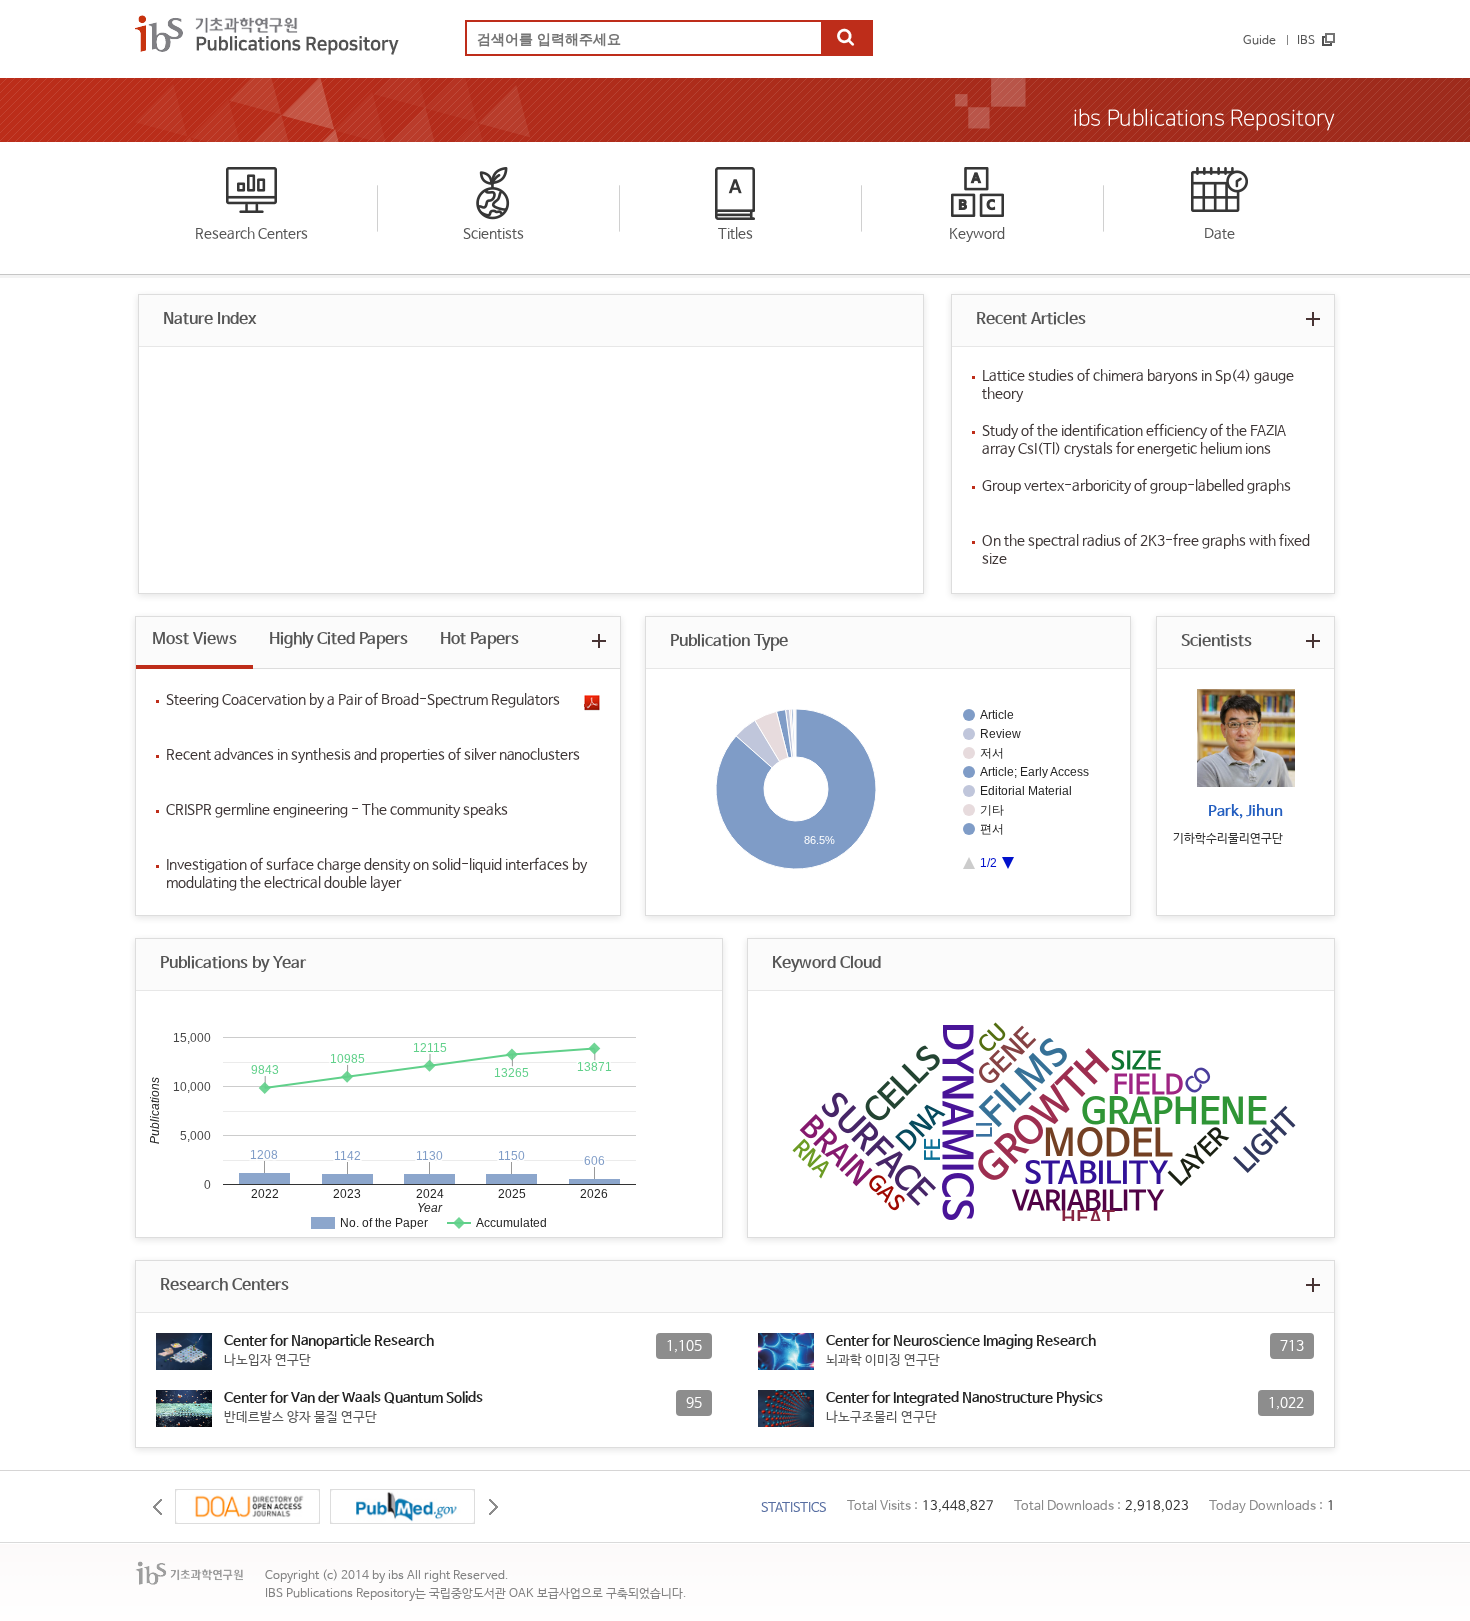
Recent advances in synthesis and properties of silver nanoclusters (373, 755)
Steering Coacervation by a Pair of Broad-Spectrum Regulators (363, 700)
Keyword (977, 234)
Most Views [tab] (194, 639)
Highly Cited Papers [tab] (338, 639)
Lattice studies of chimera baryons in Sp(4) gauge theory (1138, 385)
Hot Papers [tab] (479, 639)
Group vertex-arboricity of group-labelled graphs (1136, 486)
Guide (1259, 41)
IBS (1306, 41)
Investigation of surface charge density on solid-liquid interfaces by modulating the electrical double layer (376, 874)
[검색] (846, 39)
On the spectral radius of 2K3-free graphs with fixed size (1146, 550)
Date (1219, 234)
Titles (735, 234)
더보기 (1312, 318)
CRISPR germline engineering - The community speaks (337, 810)
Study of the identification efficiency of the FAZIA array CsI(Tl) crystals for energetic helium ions (1134, 440)
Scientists (493, 234)
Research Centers (251, 234)
